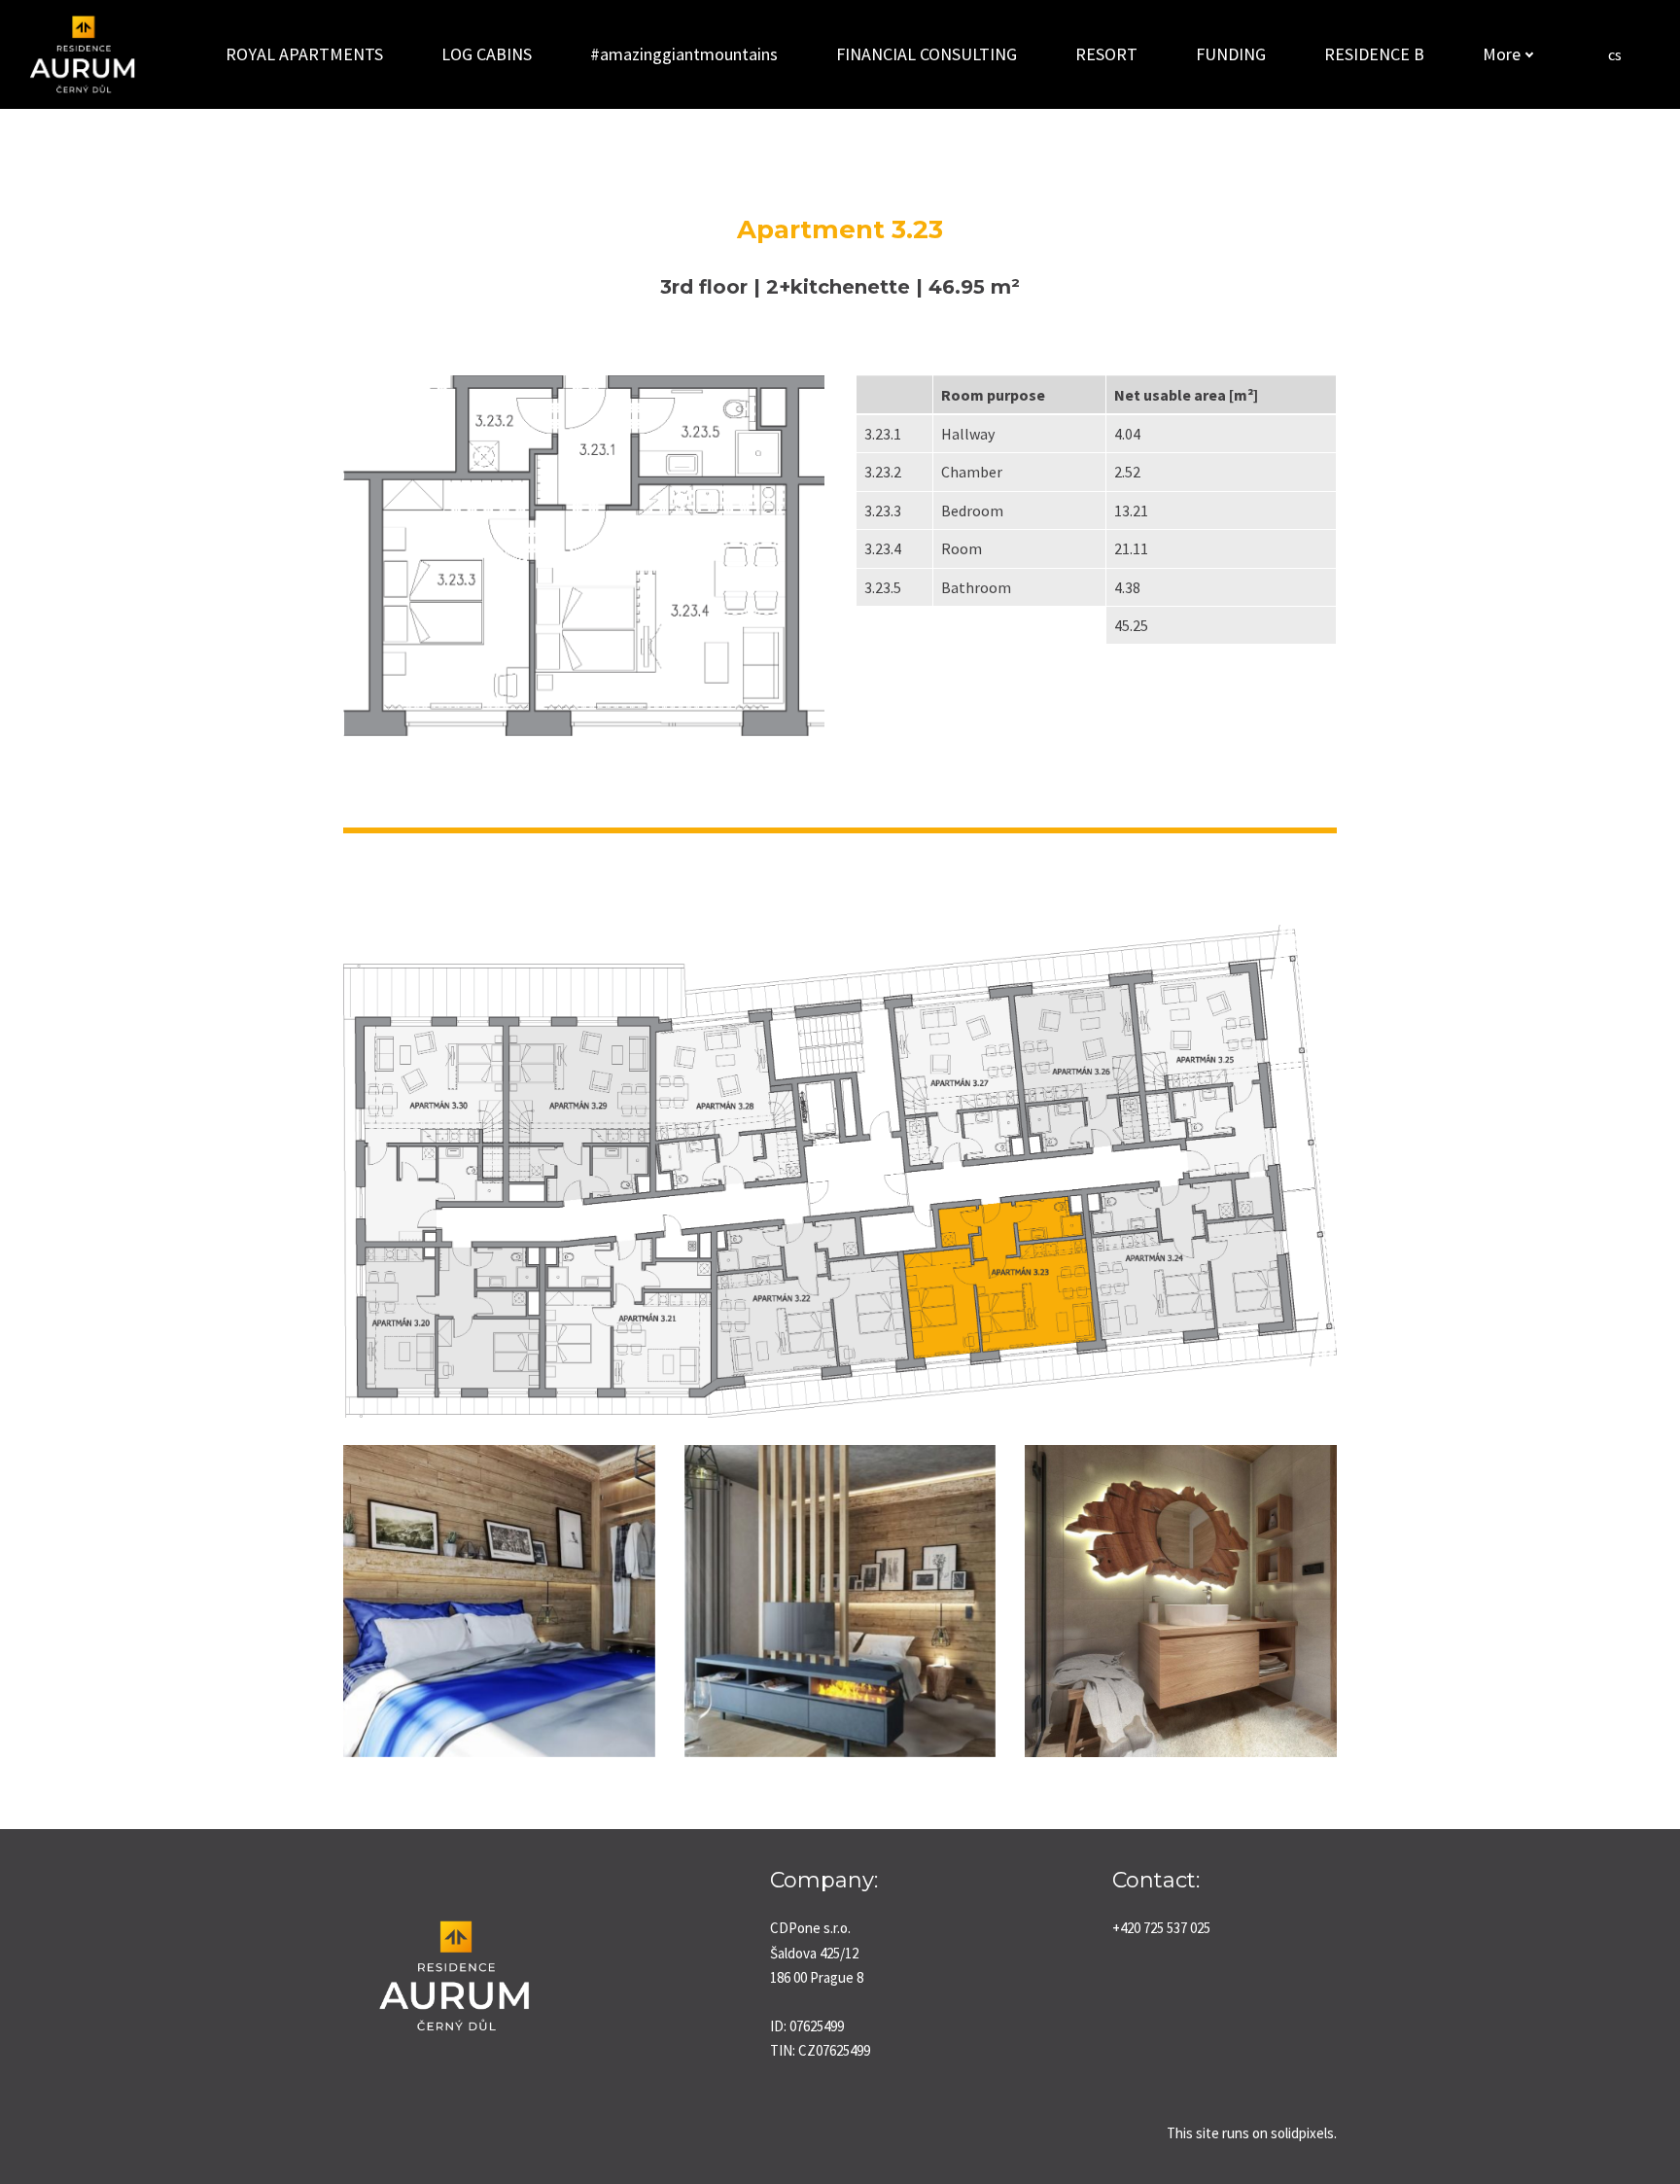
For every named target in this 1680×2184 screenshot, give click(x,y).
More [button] (1502, 54)
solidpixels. (1304, 2133)
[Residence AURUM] (82, 54)
